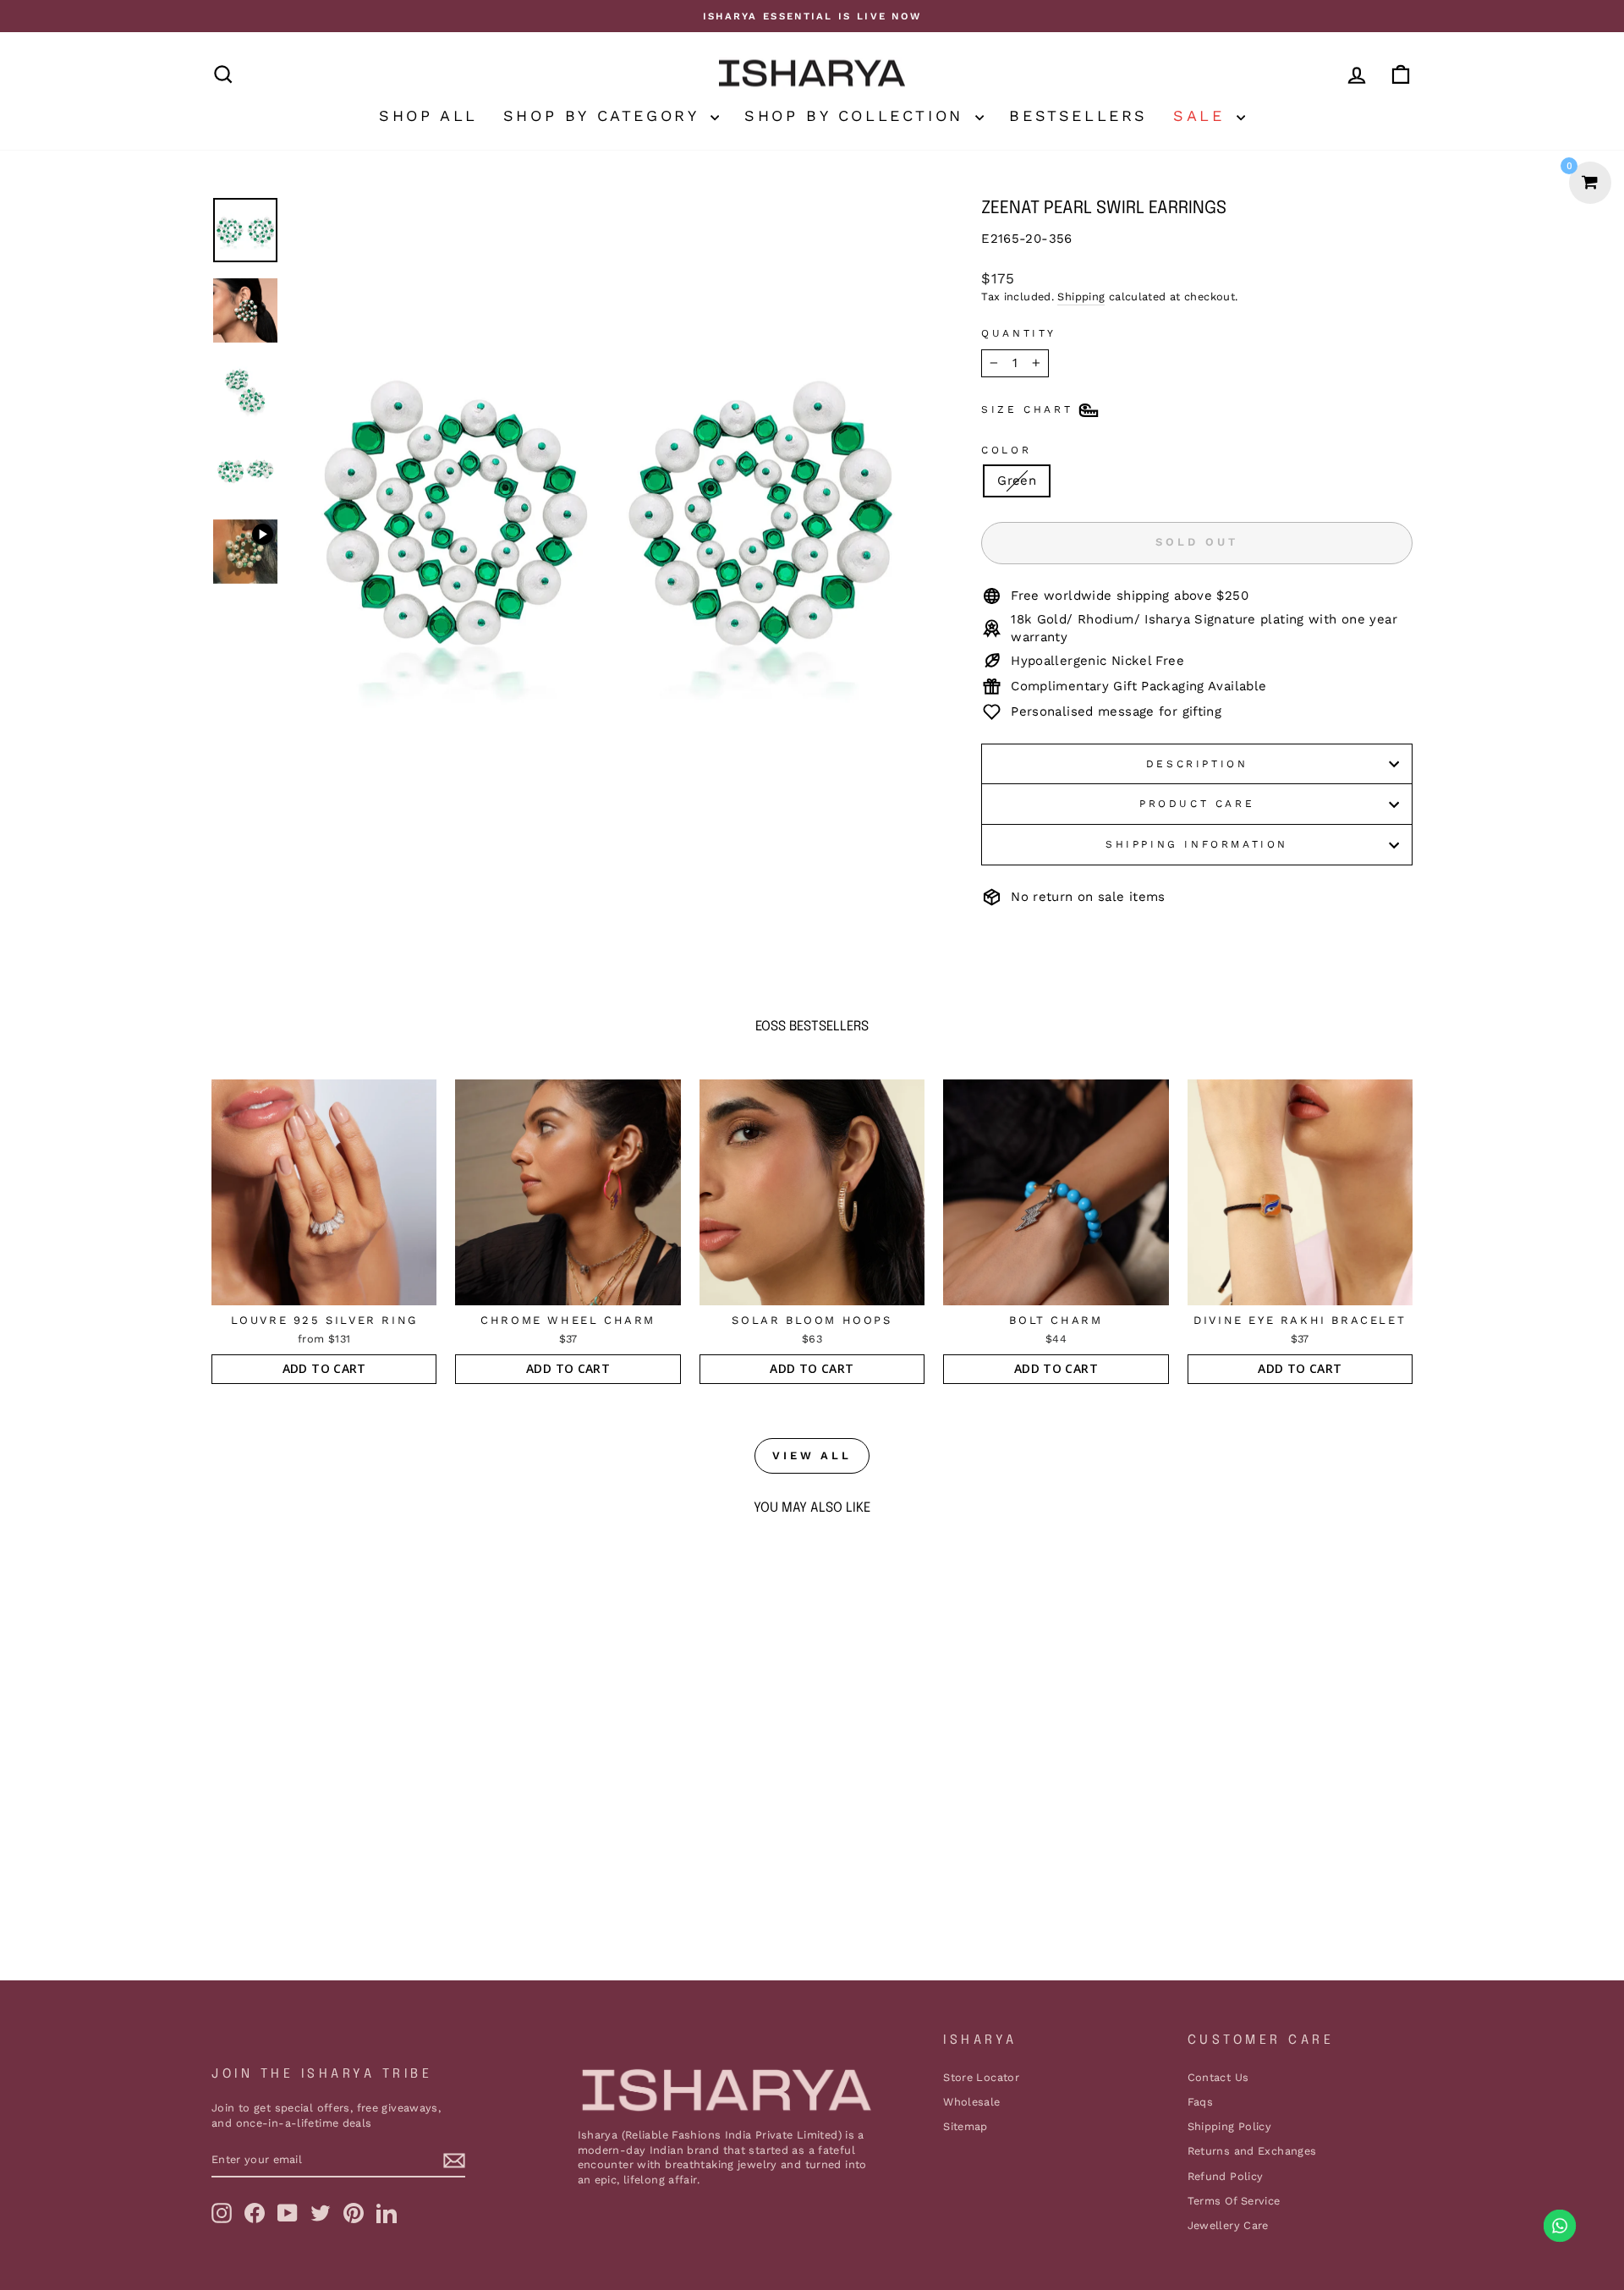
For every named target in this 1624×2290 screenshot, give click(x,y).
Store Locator (981, 2077)
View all (812, 1455)
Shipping (1081, 297)
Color (1006, 450)
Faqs (1201, 2102)
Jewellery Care (1228, 2225)
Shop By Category (605, 115)
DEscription (1197, 764)
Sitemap (966, 2126)
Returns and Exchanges (1252, 2151)
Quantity (1019, 333)
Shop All (428, 115)
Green (1017, 481)
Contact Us (1218, 2077)
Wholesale (971, 2102)
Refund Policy (1226, 2176)
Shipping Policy (1230, 2126)
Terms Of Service (1234, 2201)
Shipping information (1197, 844)
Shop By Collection (858, 115)
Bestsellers (1078, 115)
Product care (1197, 804)
